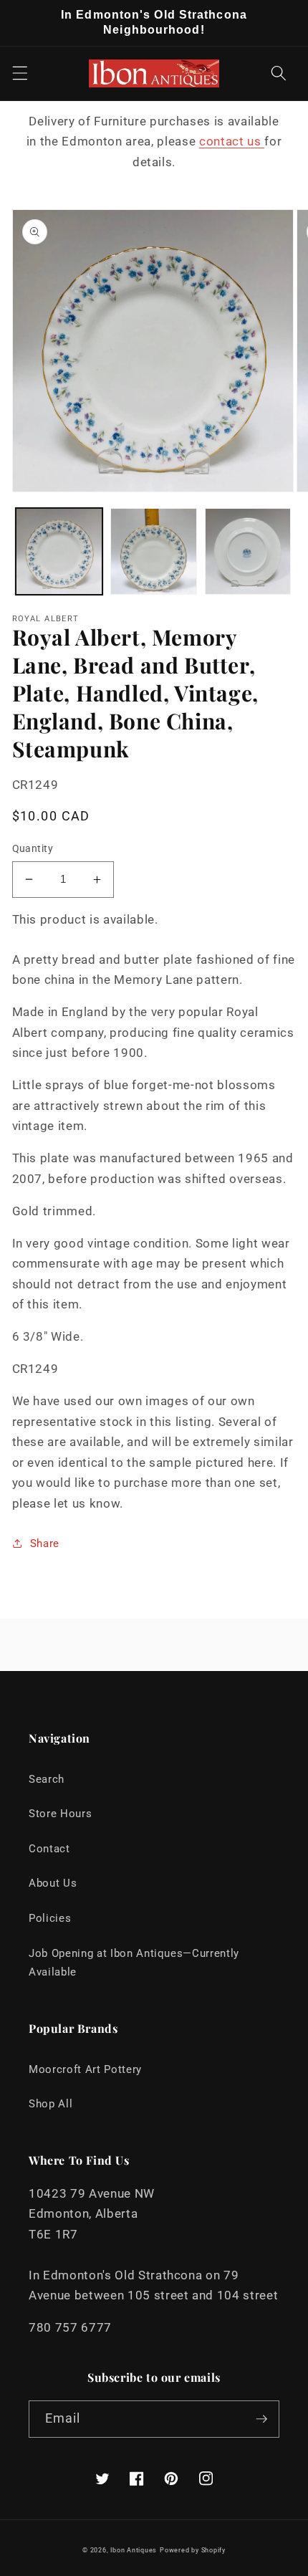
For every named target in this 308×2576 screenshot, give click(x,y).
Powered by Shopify (193, 2550)
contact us (232, 142)
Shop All (50, 2104)
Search (47, 1779)
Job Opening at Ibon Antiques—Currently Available (134, 1963)
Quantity (33, 848)
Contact (49, 1849)
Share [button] (45, 1543)
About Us (53, 1883)
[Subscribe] (261, 2419)
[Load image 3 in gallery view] (248, 551)
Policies (50, 1918)
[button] (19, 73)
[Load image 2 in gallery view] (154, 551)
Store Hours (60, 1814)
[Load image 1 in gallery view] (59, 551)
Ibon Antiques (134, 2550)
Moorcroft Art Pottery (85, 2069)
